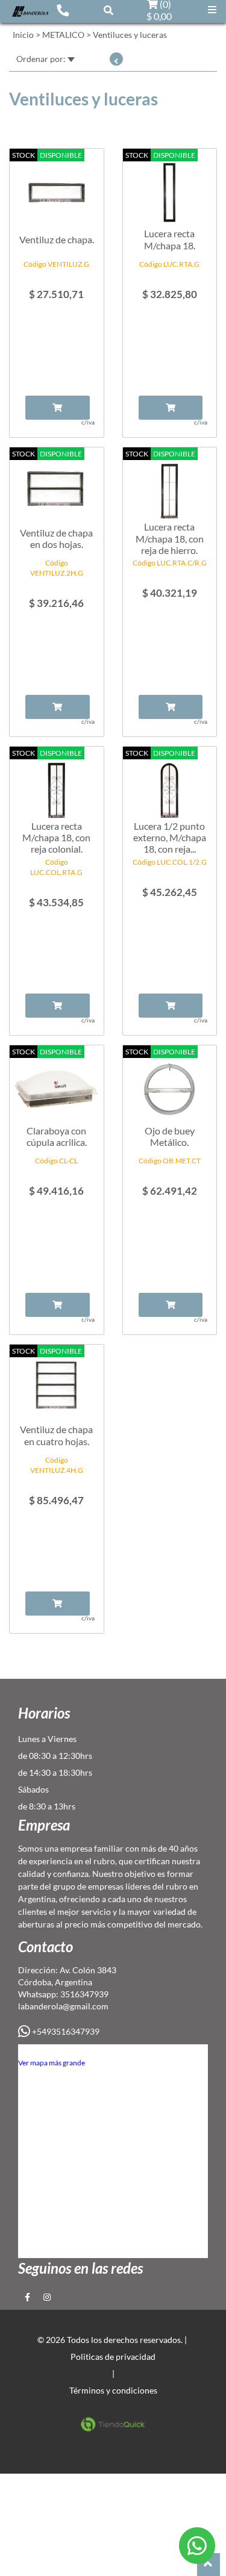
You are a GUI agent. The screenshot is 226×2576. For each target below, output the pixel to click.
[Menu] (212, 10)
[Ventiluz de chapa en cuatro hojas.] (57, 1382)
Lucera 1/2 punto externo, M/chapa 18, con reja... (170, 837)
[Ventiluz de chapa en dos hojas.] (57, 485)
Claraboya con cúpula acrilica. (57, 1136)
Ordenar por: (42, 59)
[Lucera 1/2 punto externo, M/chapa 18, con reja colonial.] (170, 784)
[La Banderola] (30, 10)
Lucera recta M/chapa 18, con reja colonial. (56, 837)
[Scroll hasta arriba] (209, 2565)
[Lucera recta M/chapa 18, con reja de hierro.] (170, 485)
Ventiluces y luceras (130, 35)
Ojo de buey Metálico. (170, 1136)
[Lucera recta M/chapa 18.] (170, 186)
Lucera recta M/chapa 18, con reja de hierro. (170, 538)
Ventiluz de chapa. (57, 239)
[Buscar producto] (108, 10)
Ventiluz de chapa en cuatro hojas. (56, 1435)
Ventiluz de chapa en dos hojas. (56, 538)
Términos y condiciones (113, 2390)
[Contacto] (63, 10)
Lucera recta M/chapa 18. (170, 239)
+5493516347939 (65, 2031)
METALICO (63, 35)
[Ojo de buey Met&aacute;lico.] (170, 1083)
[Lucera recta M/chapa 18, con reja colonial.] (57, 784)
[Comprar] (58, 408)
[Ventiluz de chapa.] (57, 186)
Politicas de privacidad (113, 2357)
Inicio (23, 35)
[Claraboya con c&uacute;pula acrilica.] (57, 1083)
